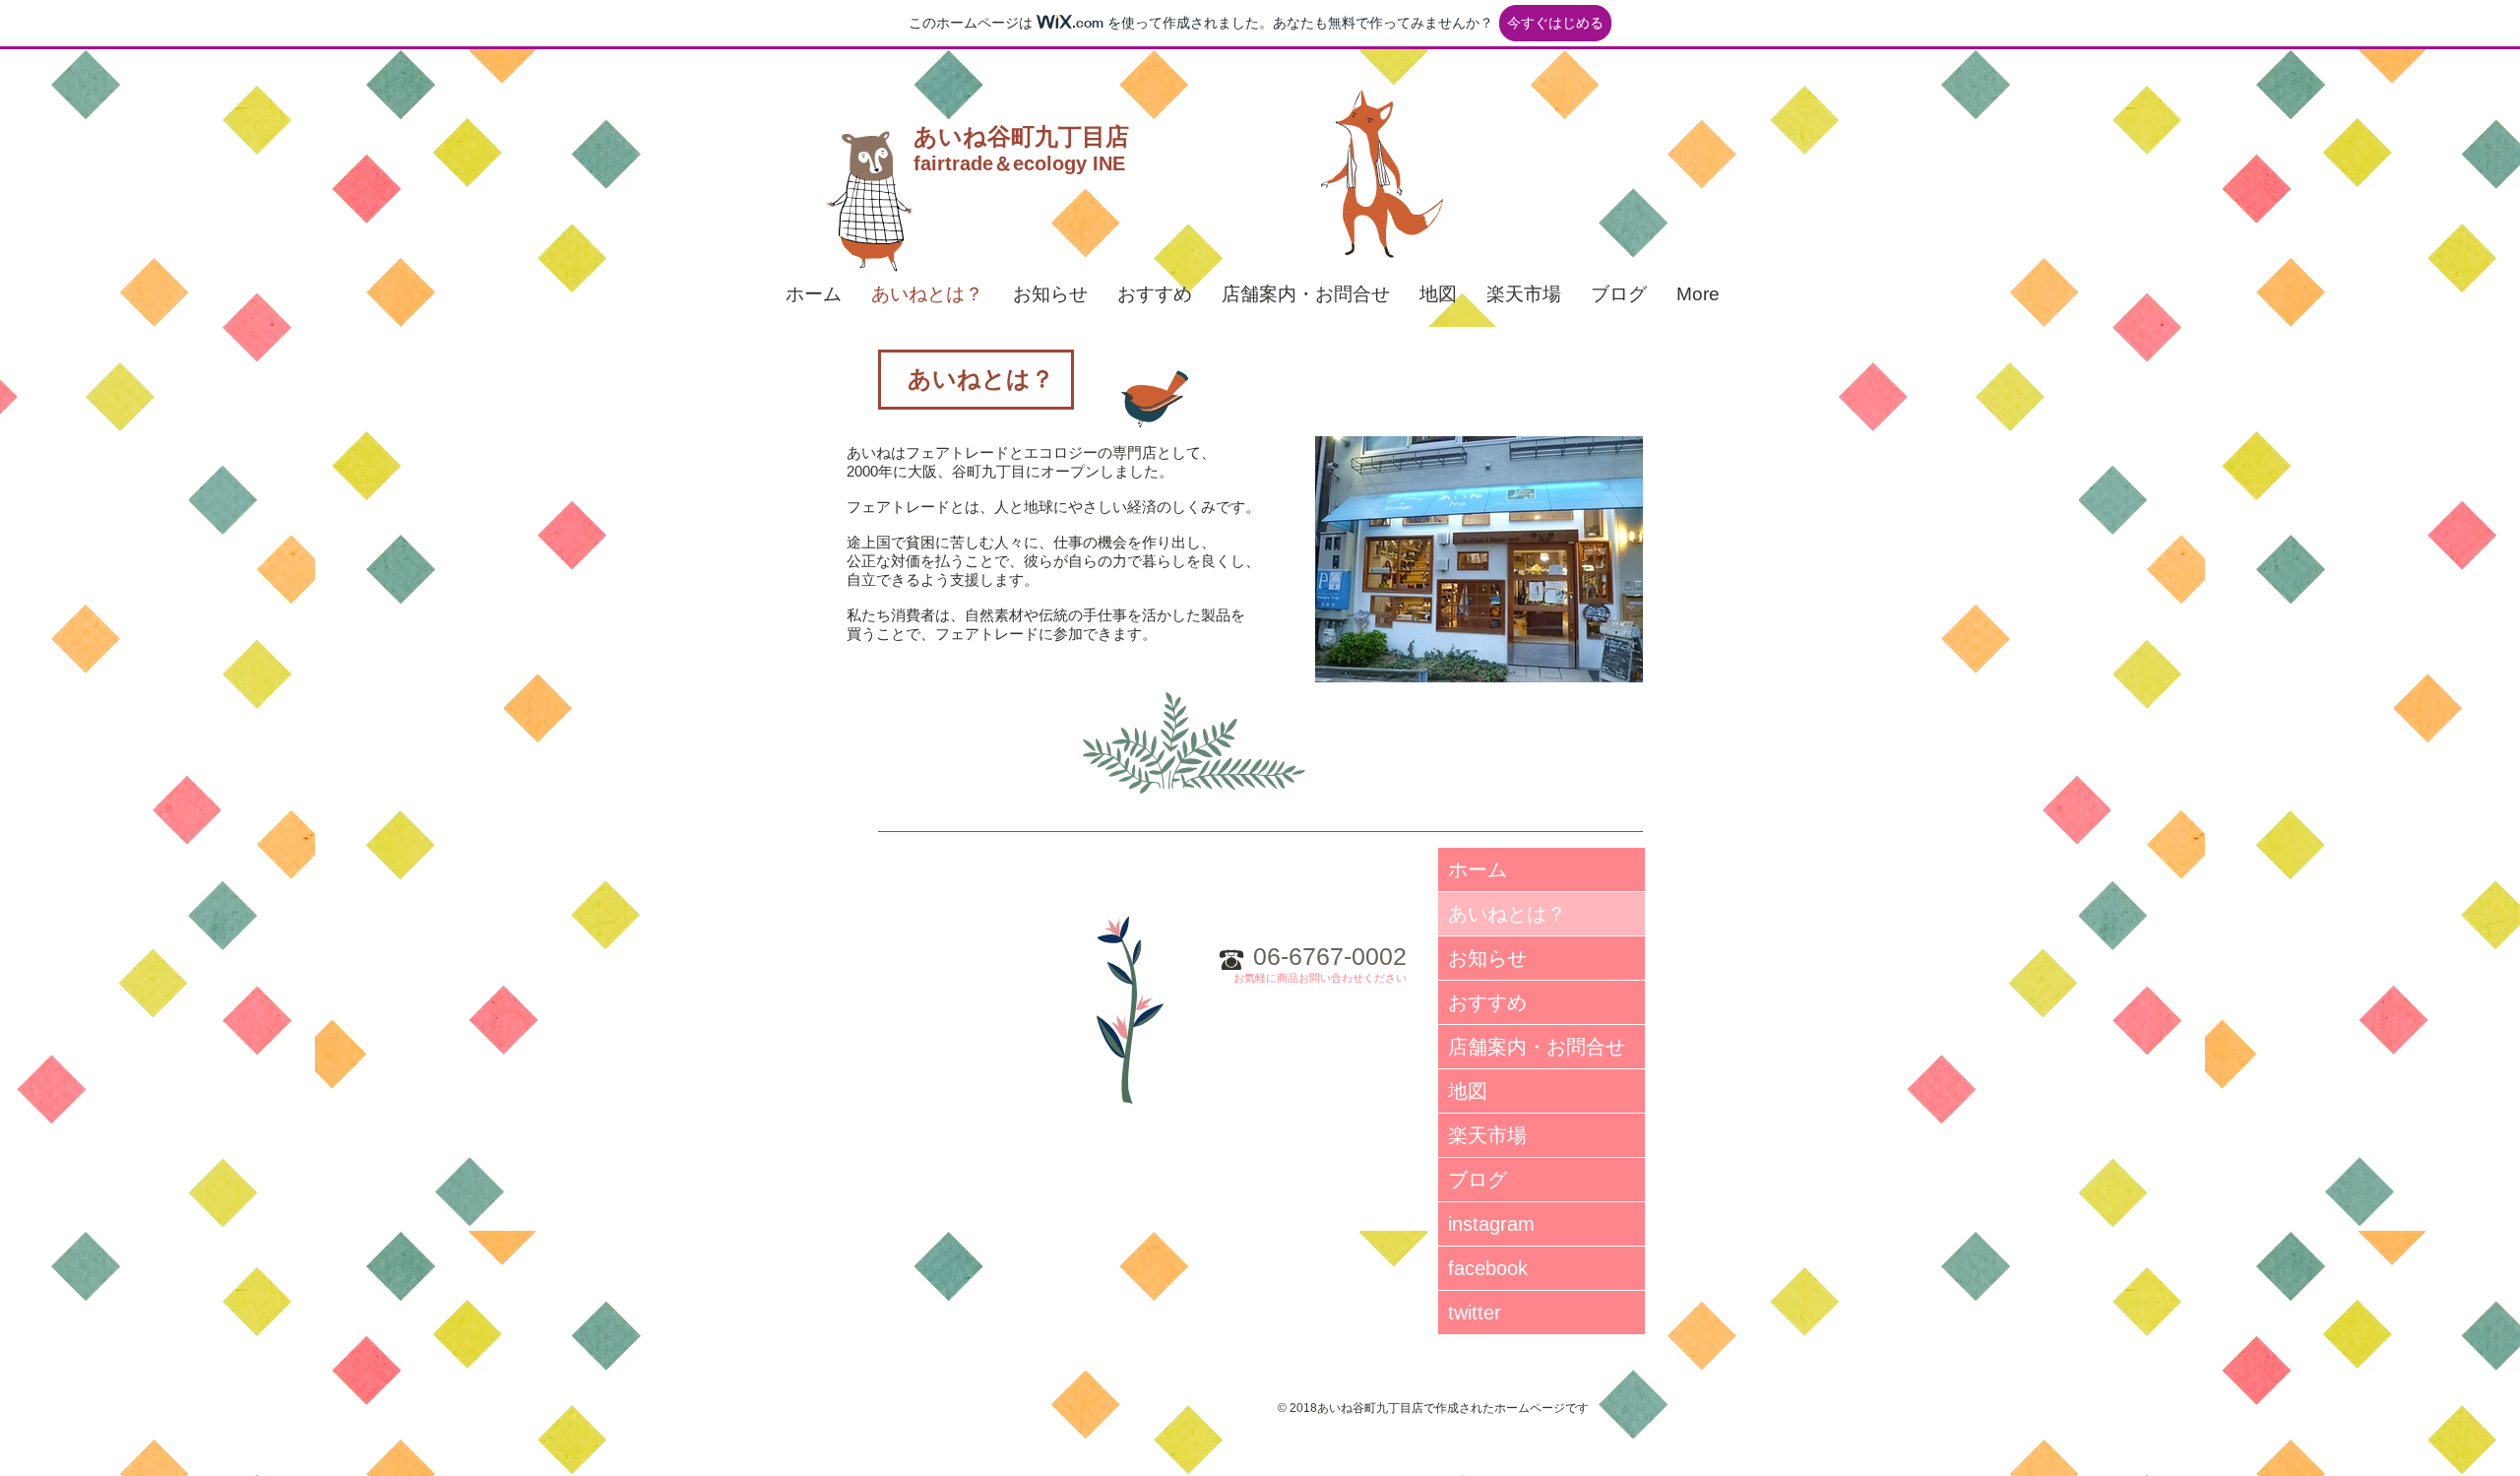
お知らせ (1487, 958)
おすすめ (1487, 1002)
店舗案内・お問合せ (1537, 1047)
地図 (1468, 1091)
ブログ (1478, 1180)
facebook (1488, 1268)
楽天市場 (1487, 1135)
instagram (1491, 1224)
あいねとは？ (1507, 914)
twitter (1475, 1313)
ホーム (1478, 869)
